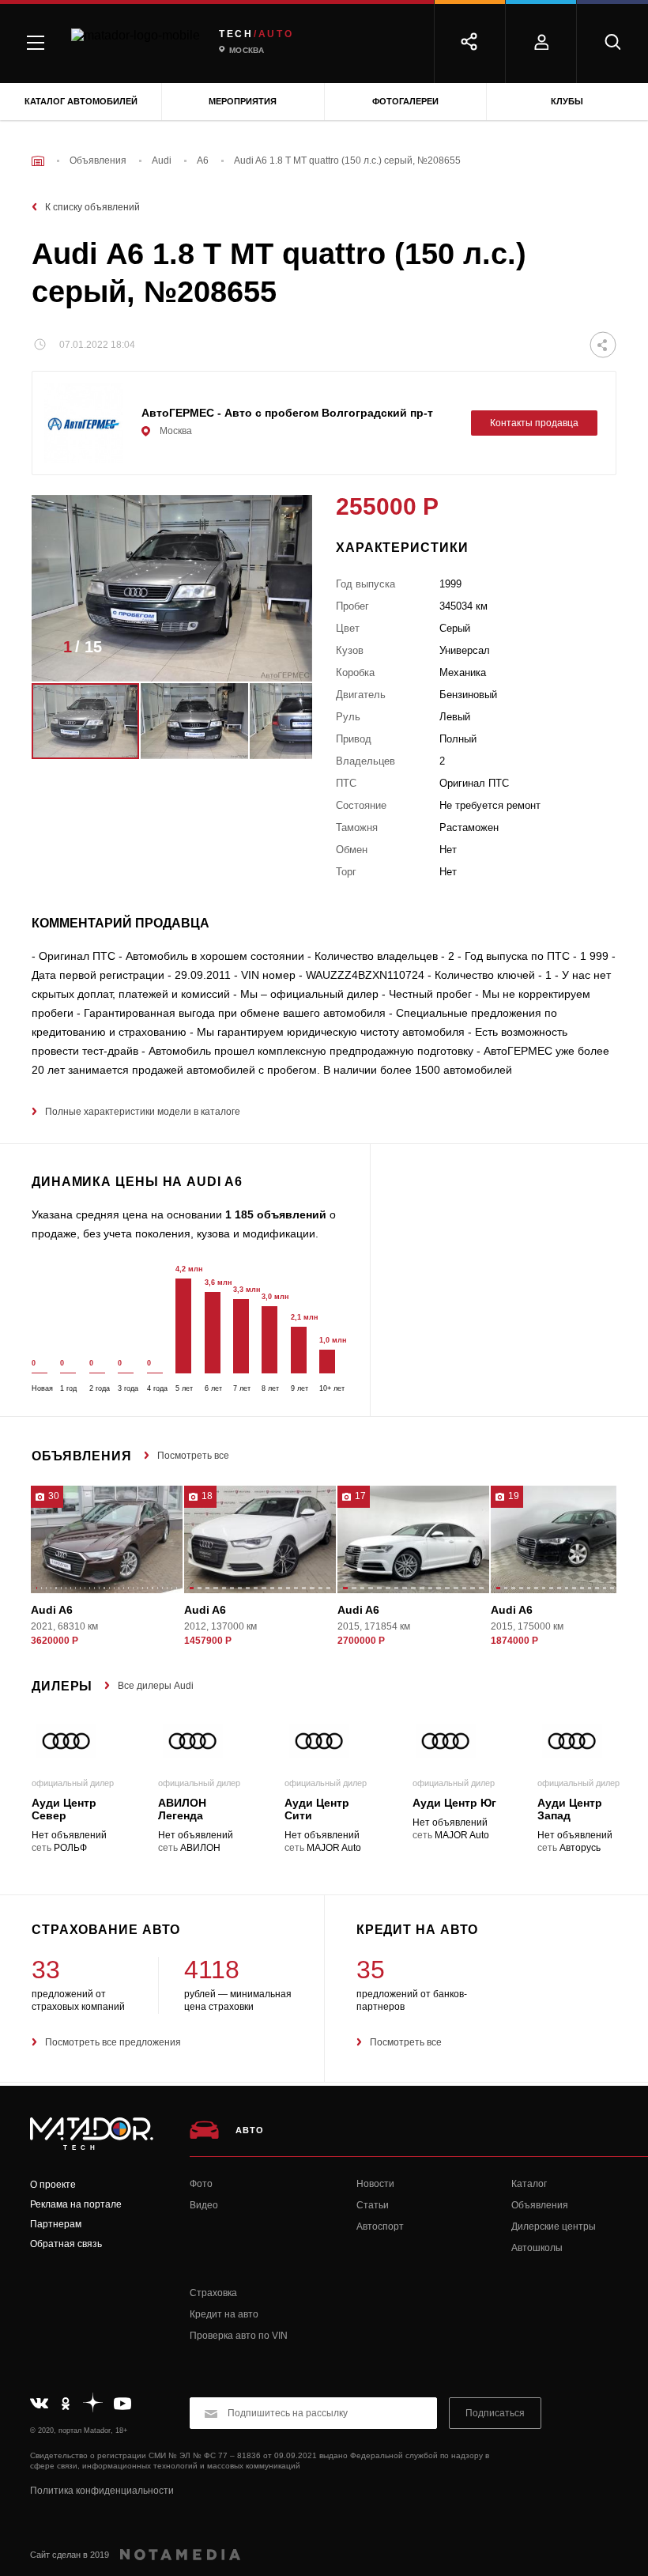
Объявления (540, 2205)
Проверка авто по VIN (239, 2336)
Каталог (529, 2184)
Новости (375, 2184)
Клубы (567, 101)
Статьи (373, 2205)
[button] (277, 652)
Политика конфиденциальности (102, 2491)
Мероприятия (243, 101)
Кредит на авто (224, 2314)
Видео (204, 2205)
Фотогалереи (405, 101)
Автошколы (537, 2248)
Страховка (213, 2293)
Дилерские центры (554, 2227)
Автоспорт (380, 2227)
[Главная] (38, 161)
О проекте (53, 2185)
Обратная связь (66, 2244)
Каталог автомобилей (81, 101)
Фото (201, 2184)
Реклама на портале (76, 2204)
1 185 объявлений (276, 1214)
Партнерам (56, 2224)
